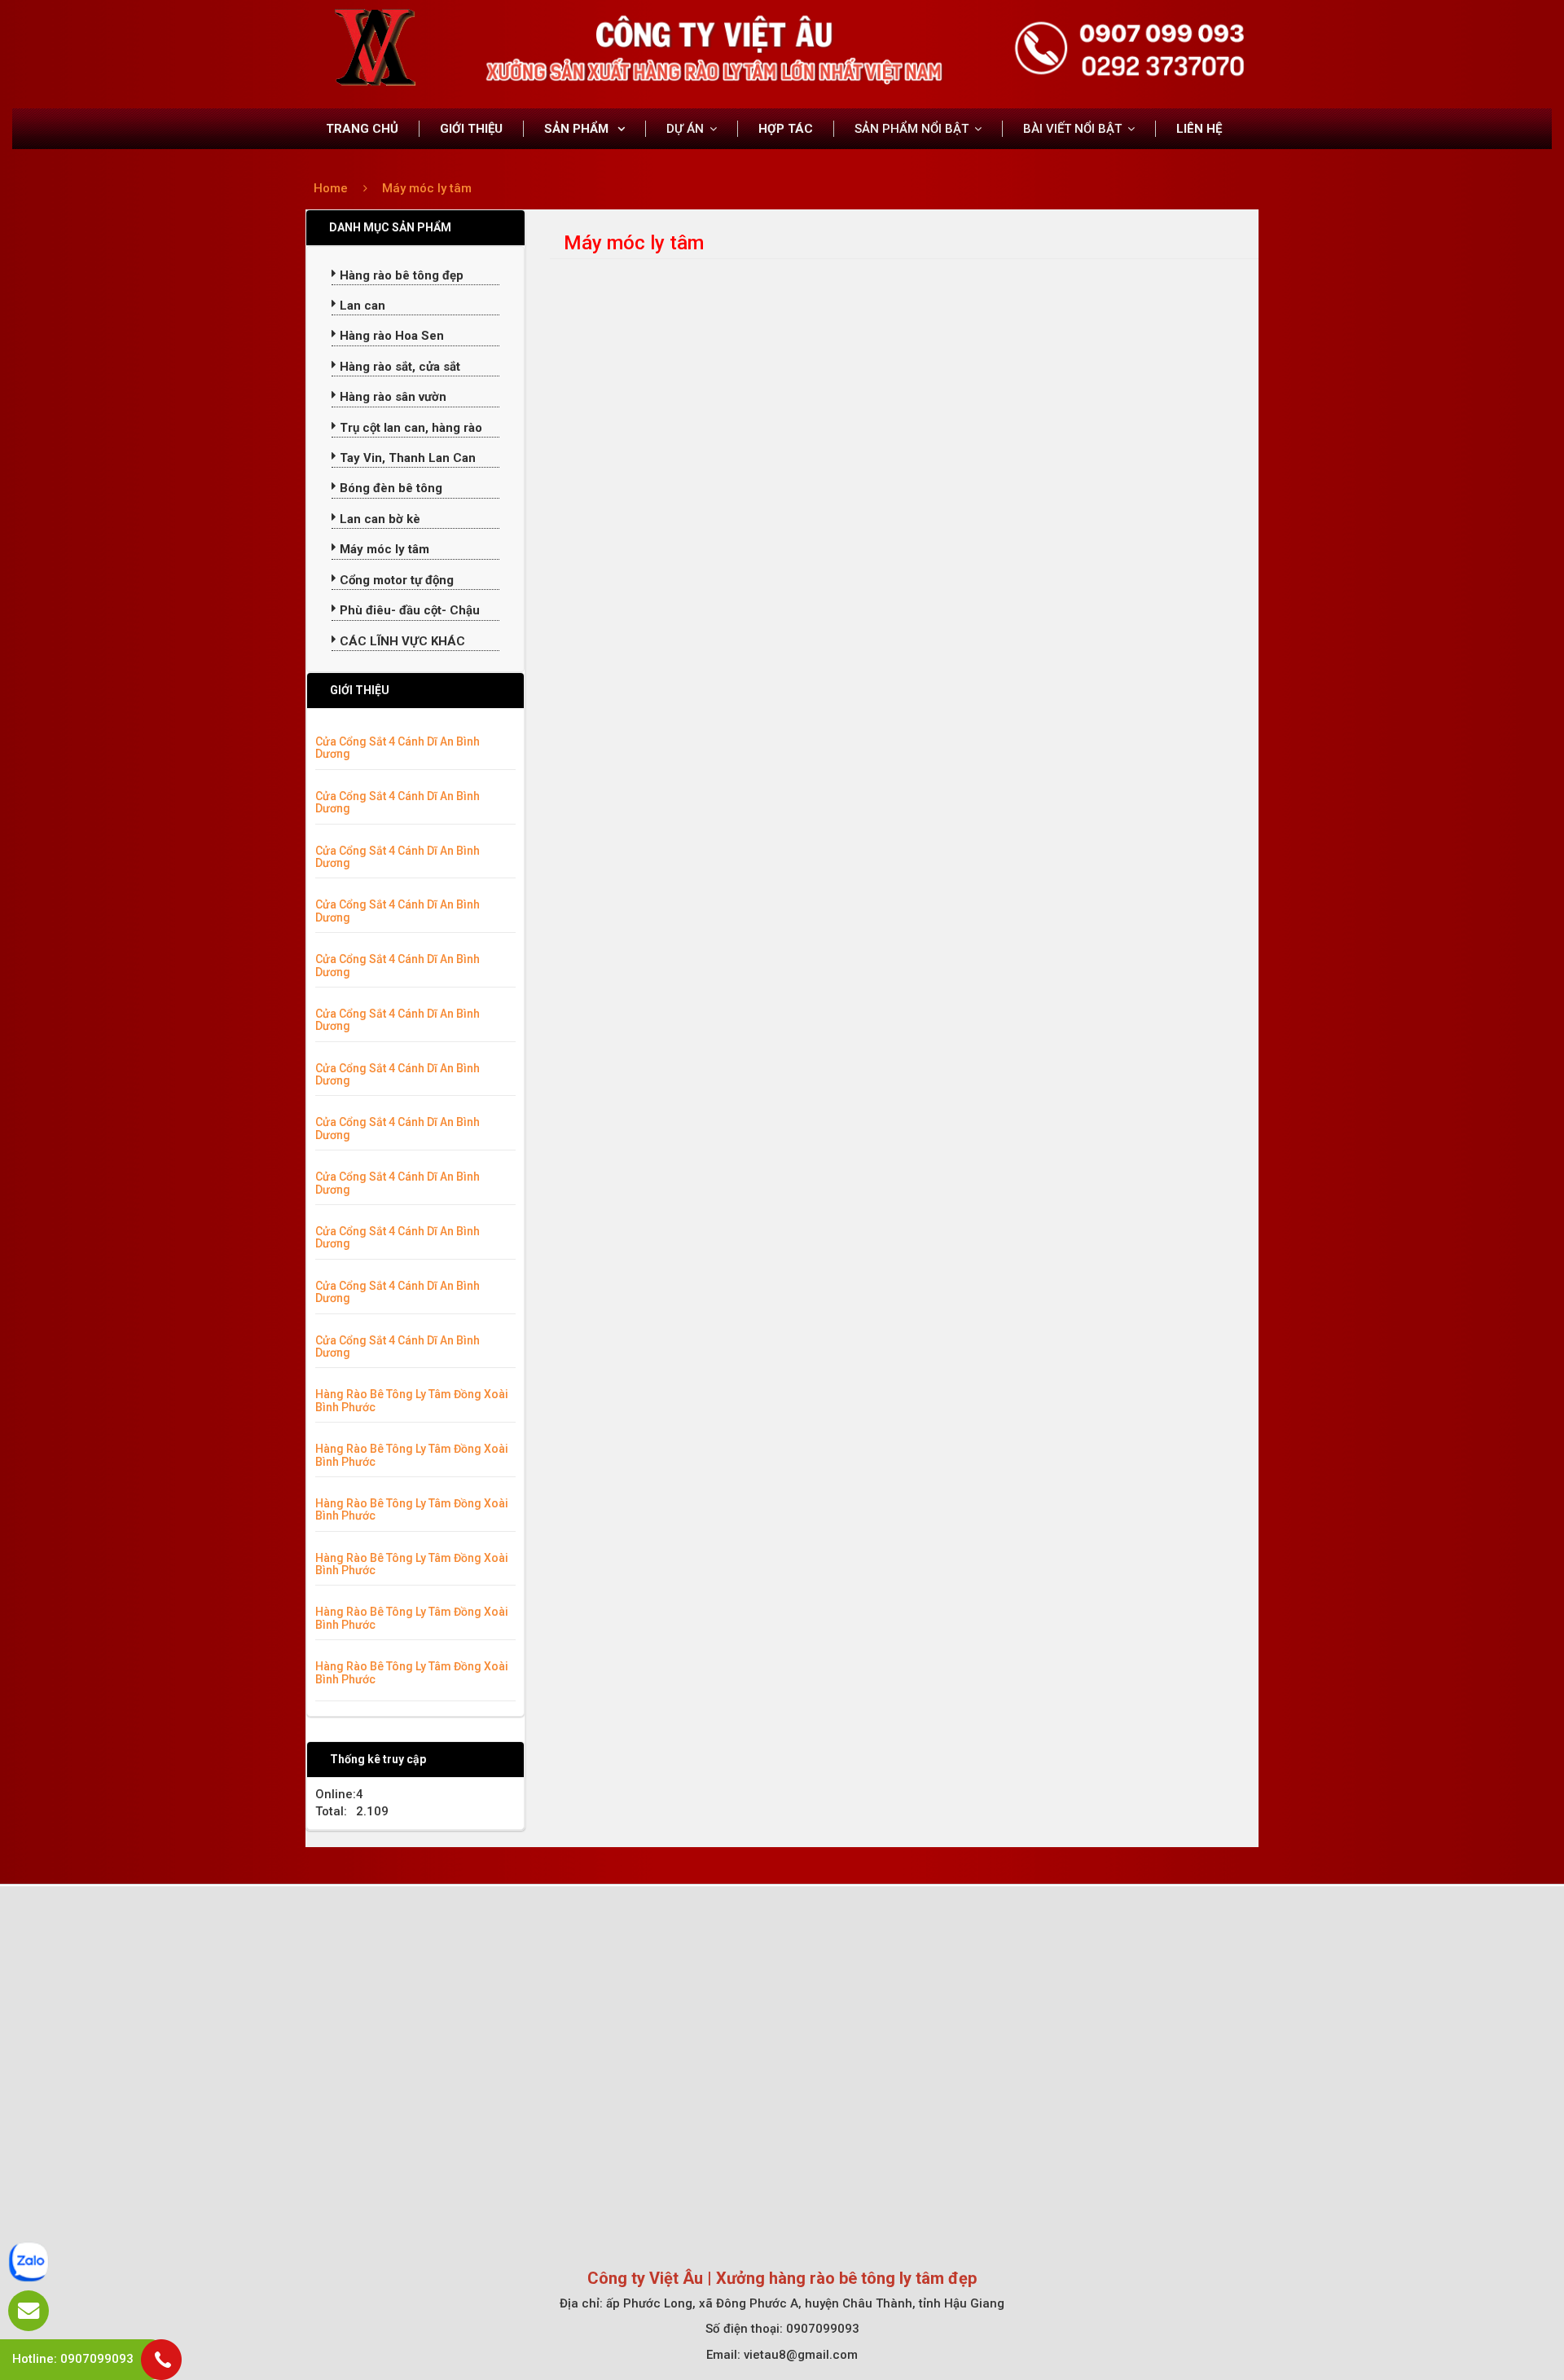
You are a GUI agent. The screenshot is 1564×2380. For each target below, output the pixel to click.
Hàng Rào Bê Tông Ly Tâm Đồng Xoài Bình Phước (412, 1400)
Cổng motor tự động (395, 580)
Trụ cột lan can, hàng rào (409, 428)
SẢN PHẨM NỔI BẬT (912, 129)
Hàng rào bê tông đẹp (400, 275)
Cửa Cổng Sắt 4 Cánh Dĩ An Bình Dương (398, 748)
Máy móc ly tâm (427, 188)
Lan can (361, 306)
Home (331, 188)
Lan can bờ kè (378, 519)
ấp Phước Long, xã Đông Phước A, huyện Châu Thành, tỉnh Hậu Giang (805, 2303)
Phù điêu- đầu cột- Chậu (408, 610)
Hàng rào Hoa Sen (390, 336)
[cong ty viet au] (375, 47)
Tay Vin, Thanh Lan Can (406, 458)
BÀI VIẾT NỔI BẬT (1072, 129)
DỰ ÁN (685, 129)
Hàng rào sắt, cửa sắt (398, 367)
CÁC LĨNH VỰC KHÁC (401, 641)
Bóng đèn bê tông (389, 488)
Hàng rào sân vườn (391, 397)
